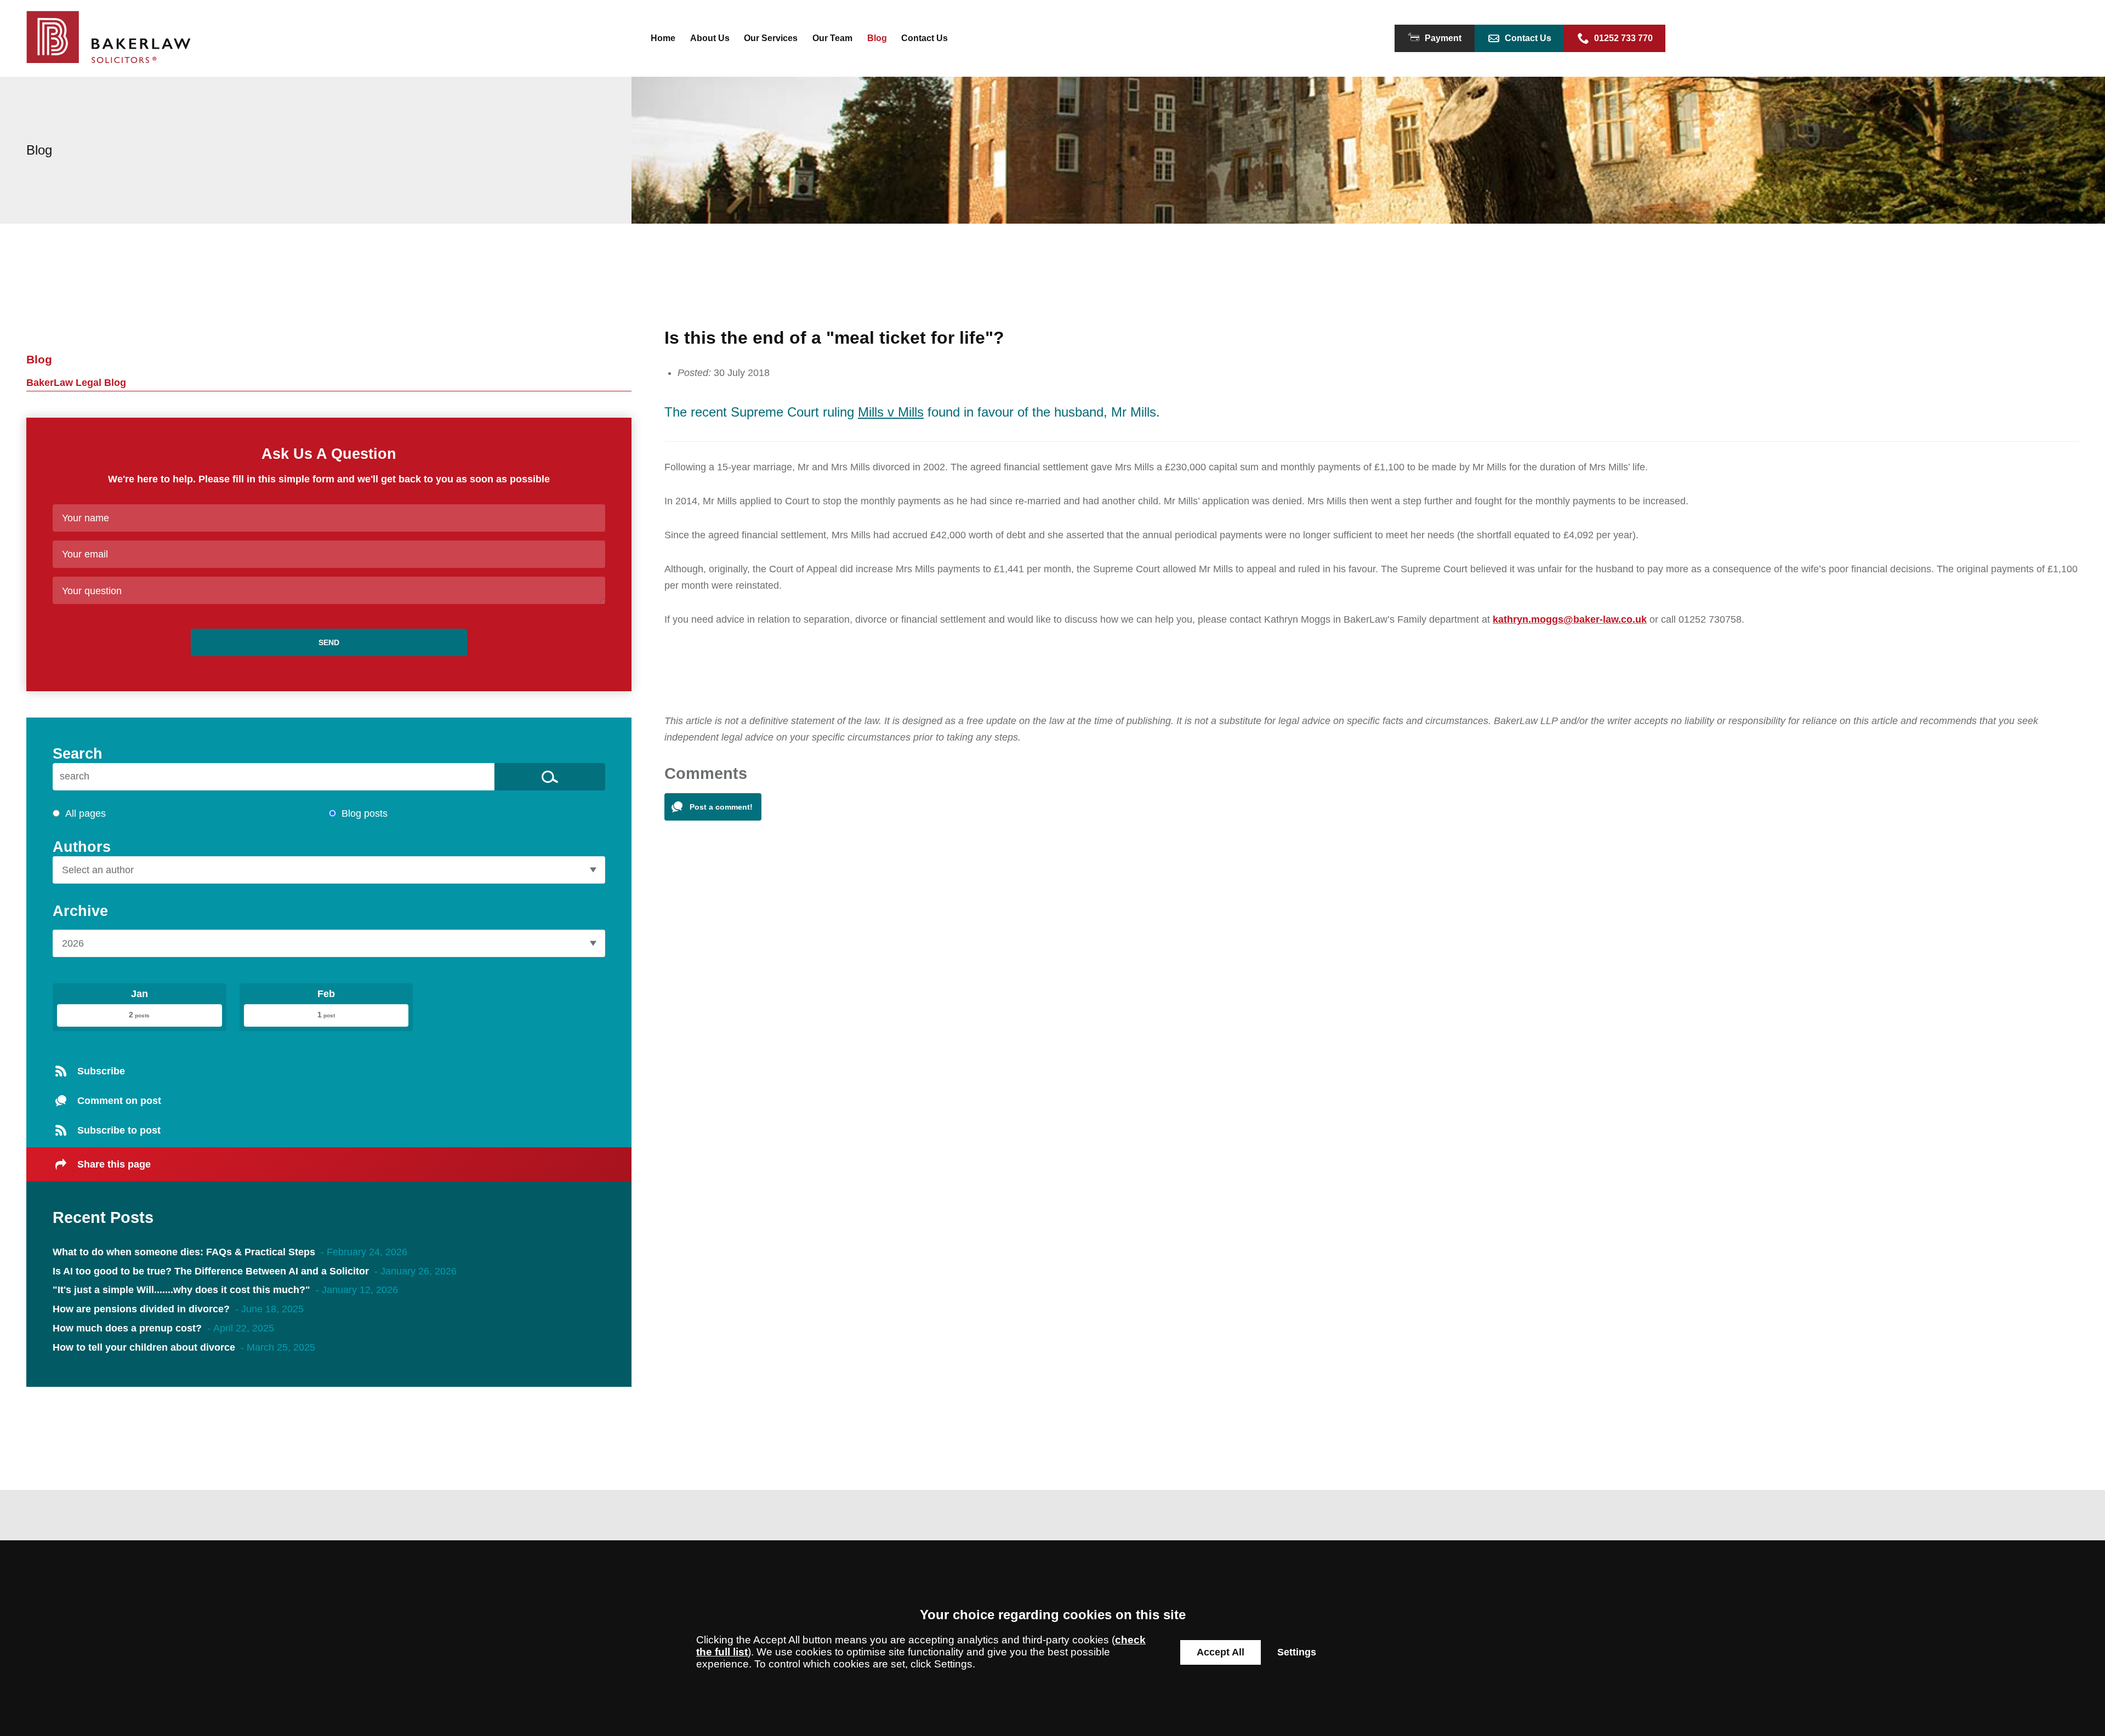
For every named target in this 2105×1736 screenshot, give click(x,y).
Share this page (114, 1164)
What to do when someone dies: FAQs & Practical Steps (184, 1252)
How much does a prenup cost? (127, 1328)
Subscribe (101, 1071)
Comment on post (119, 1101)
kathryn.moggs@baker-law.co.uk (1570, 619)
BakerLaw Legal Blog (76, 383)
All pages (86, 813)
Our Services (771, 38)
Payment (1443, 38)
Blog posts (365, 813)
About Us (710, 38)
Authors (82, 847)
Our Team (832, 38)
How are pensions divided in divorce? (141, 1309)
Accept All (1221, 1652)
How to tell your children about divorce (144, 1347)
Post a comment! (721, 807)
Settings (1297, 1652)
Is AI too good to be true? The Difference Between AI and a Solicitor (212, 1271)
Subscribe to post (119, 1130)
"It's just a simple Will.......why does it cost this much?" (181, 1290)
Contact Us (925, 38)
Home (663, 38)
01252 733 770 (1623, 38)
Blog (877, 38)
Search (78, 753)
